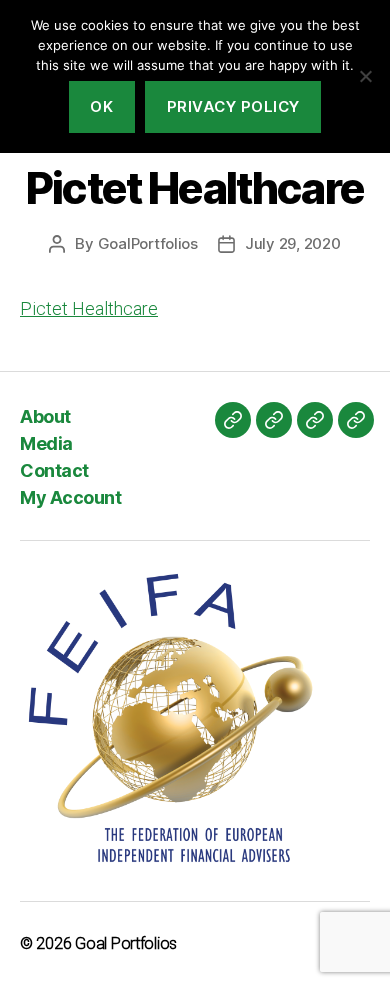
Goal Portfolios (126, 943)
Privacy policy (233, 106)
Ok (101, 106)
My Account (70, 497)
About (45, 416)
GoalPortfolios (148, 243)
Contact (54, 470)
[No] (365, 76)
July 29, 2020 (293, 243)
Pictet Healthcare (89, 308)
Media (46, 443)
